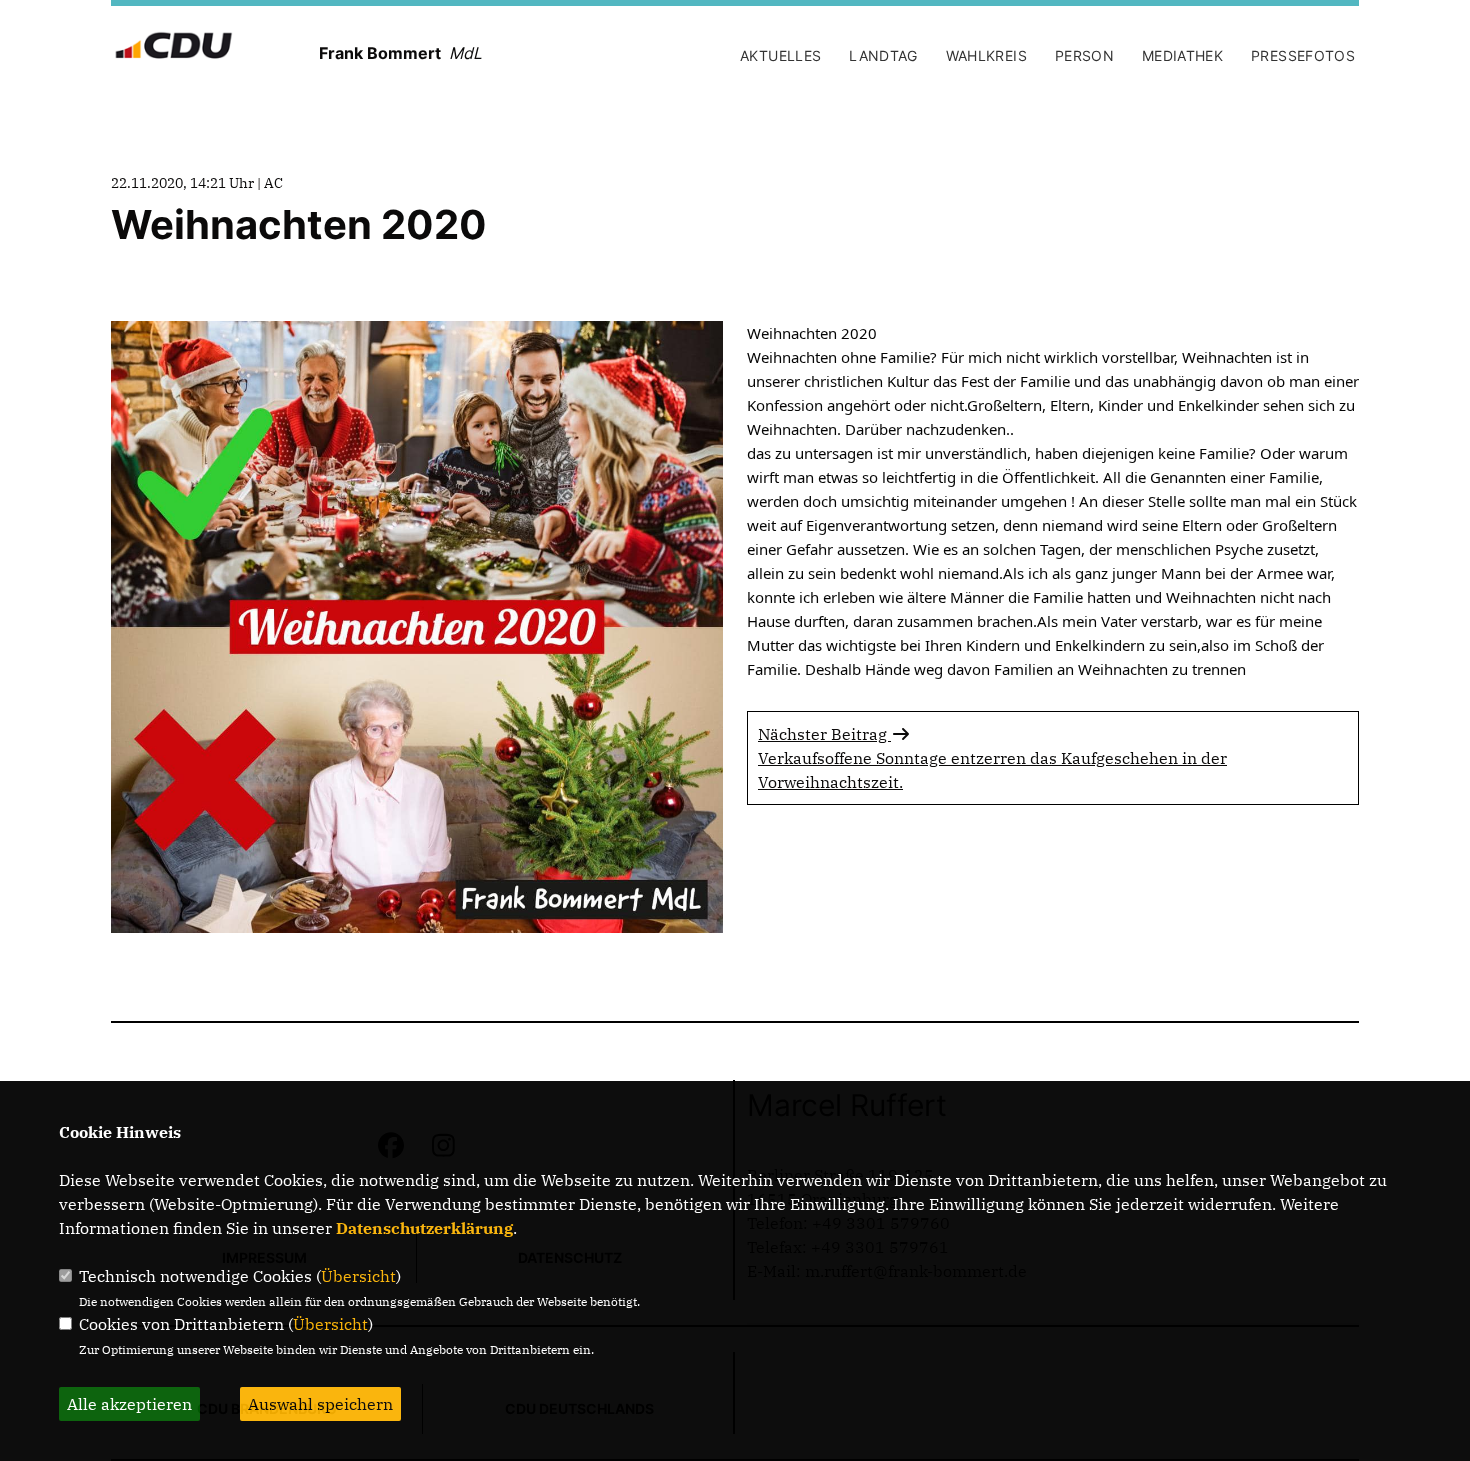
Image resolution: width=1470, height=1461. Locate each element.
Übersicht (358, 1276)
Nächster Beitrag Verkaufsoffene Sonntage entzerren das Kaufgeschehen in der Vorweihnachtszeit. (992, 758)
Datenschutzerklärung (424, 1228)
